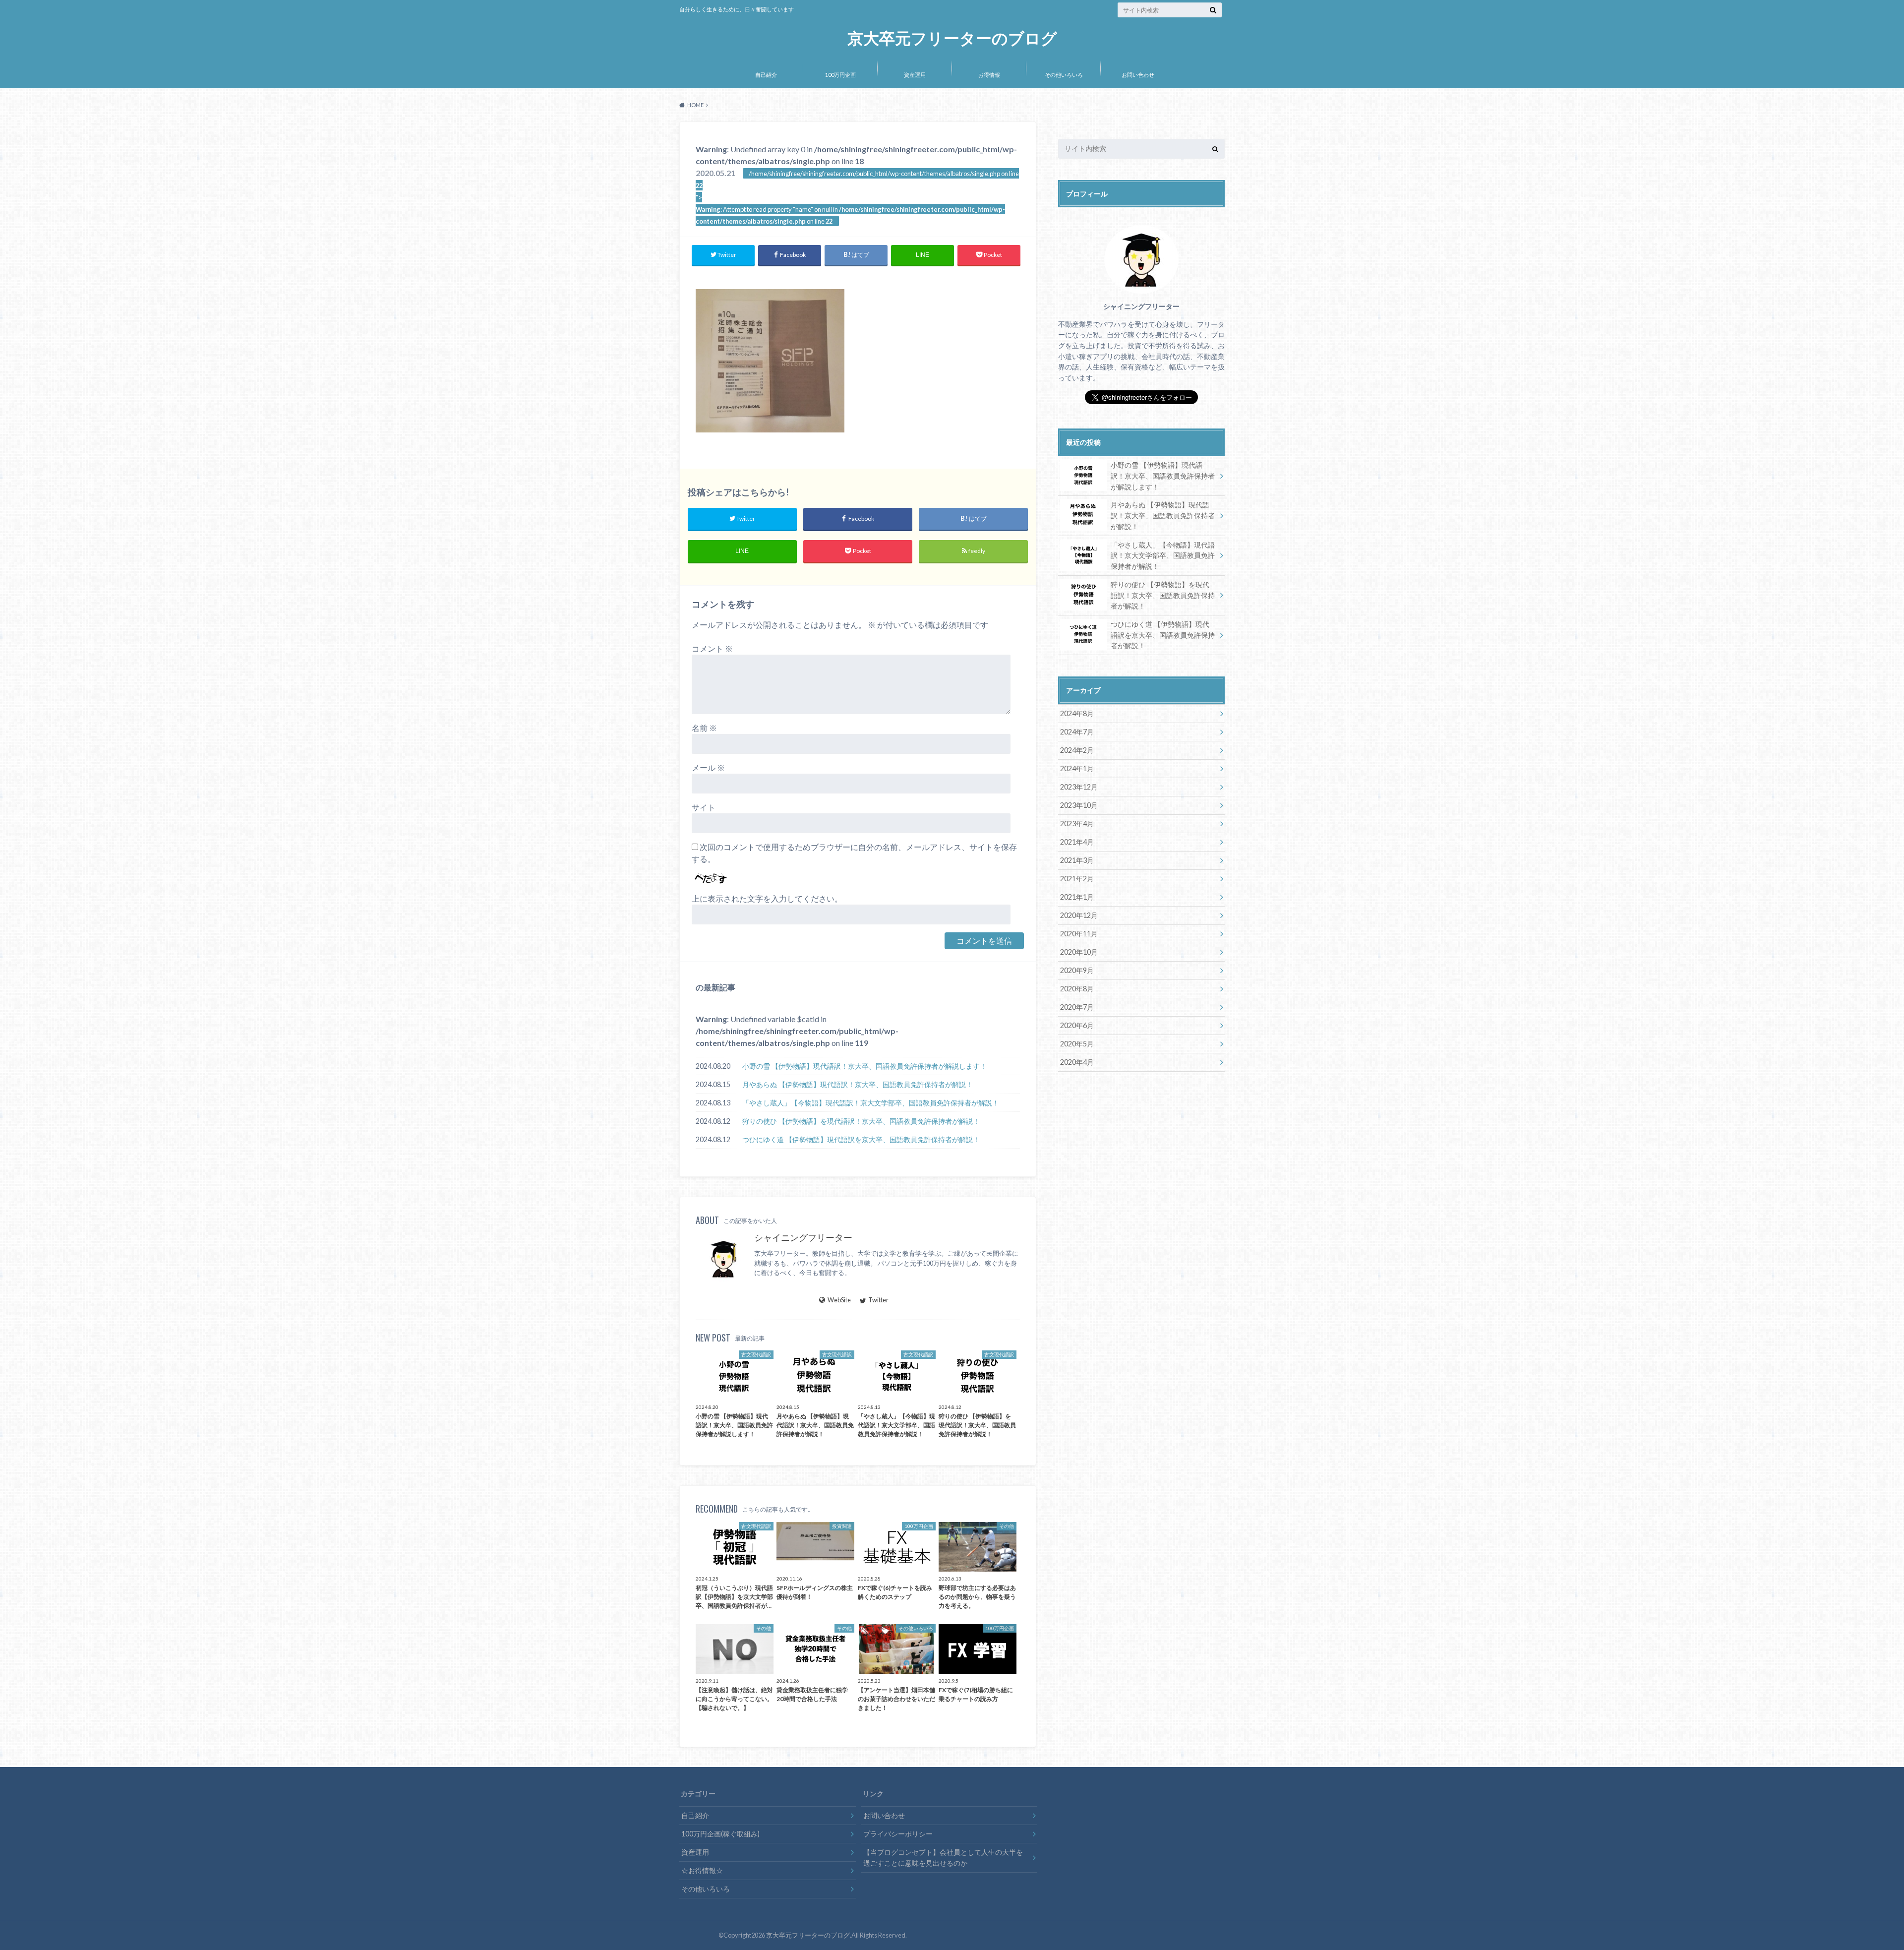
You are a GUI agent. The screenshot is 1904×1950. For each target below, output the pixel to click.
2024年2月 (1077, 750)
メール (708, 767)
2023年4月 (1077, 823)
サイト (704, 807)
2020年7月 (1077, 1007)
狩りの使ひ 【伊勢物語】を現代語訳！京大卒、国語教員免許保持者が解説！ (861, 1121)
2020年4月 (1077, 1062)
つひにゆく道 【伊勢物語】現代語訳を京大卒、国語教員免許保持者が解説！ (861, 1139)
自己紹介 (766, 75)
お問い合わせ (1138, 75)
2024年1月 (1077, 768)
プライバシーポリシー (898, 1834)
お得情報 (989, 75)
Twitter (878, 1300)
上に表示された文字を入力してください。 (767, 898)
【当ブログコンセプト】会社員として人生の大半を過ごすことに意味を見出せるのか (943, 1858)
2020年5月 (1077, 1044)
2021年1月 (1077, 897)
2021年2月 (1077, 879)
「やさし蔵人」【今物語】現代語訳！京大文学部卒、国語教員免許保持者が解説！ (871, 1103)
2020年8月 (1077, 989)
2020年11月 (1079, 934)
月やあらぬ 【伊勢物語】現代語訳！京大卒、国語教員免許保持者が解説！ (858, 1084)
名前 (704, 728)
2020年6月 (1077, 1025)
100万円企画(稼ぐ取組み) (720, 1834)
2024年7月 (1077, 732)
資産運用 (915, 75)
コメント (712, 648)
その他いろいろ (1064, 75)
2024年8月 (1077, 713)
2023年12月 (1079, 787)
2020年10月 (1079, 952)
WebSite (839, 1300)
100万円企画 (840, 75)
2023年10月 (1079, 805)
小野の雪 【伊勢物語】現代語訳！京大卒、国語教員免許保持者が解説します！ (864, 1066)
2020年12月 (1079, 915)
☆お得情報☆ (702, 1870)
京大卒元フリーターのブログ (952, 38)
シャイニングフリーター (803, 1238)
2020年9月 (1077, 970)
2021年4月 (1077, 842)
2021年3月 (1077, 860)
